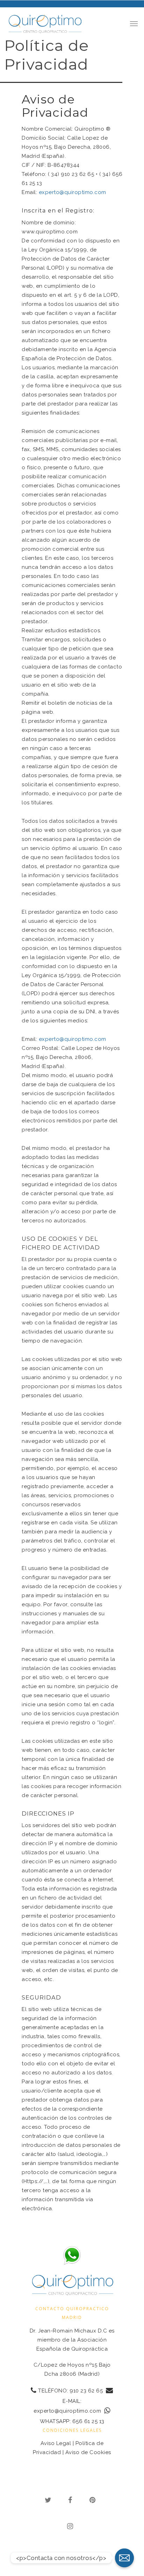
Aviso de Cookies (88, 2452)
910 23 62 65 (86, 2390)
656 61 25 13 (88, 2421)
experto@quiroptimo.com (73, 192)
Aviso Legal (56, 2443)
